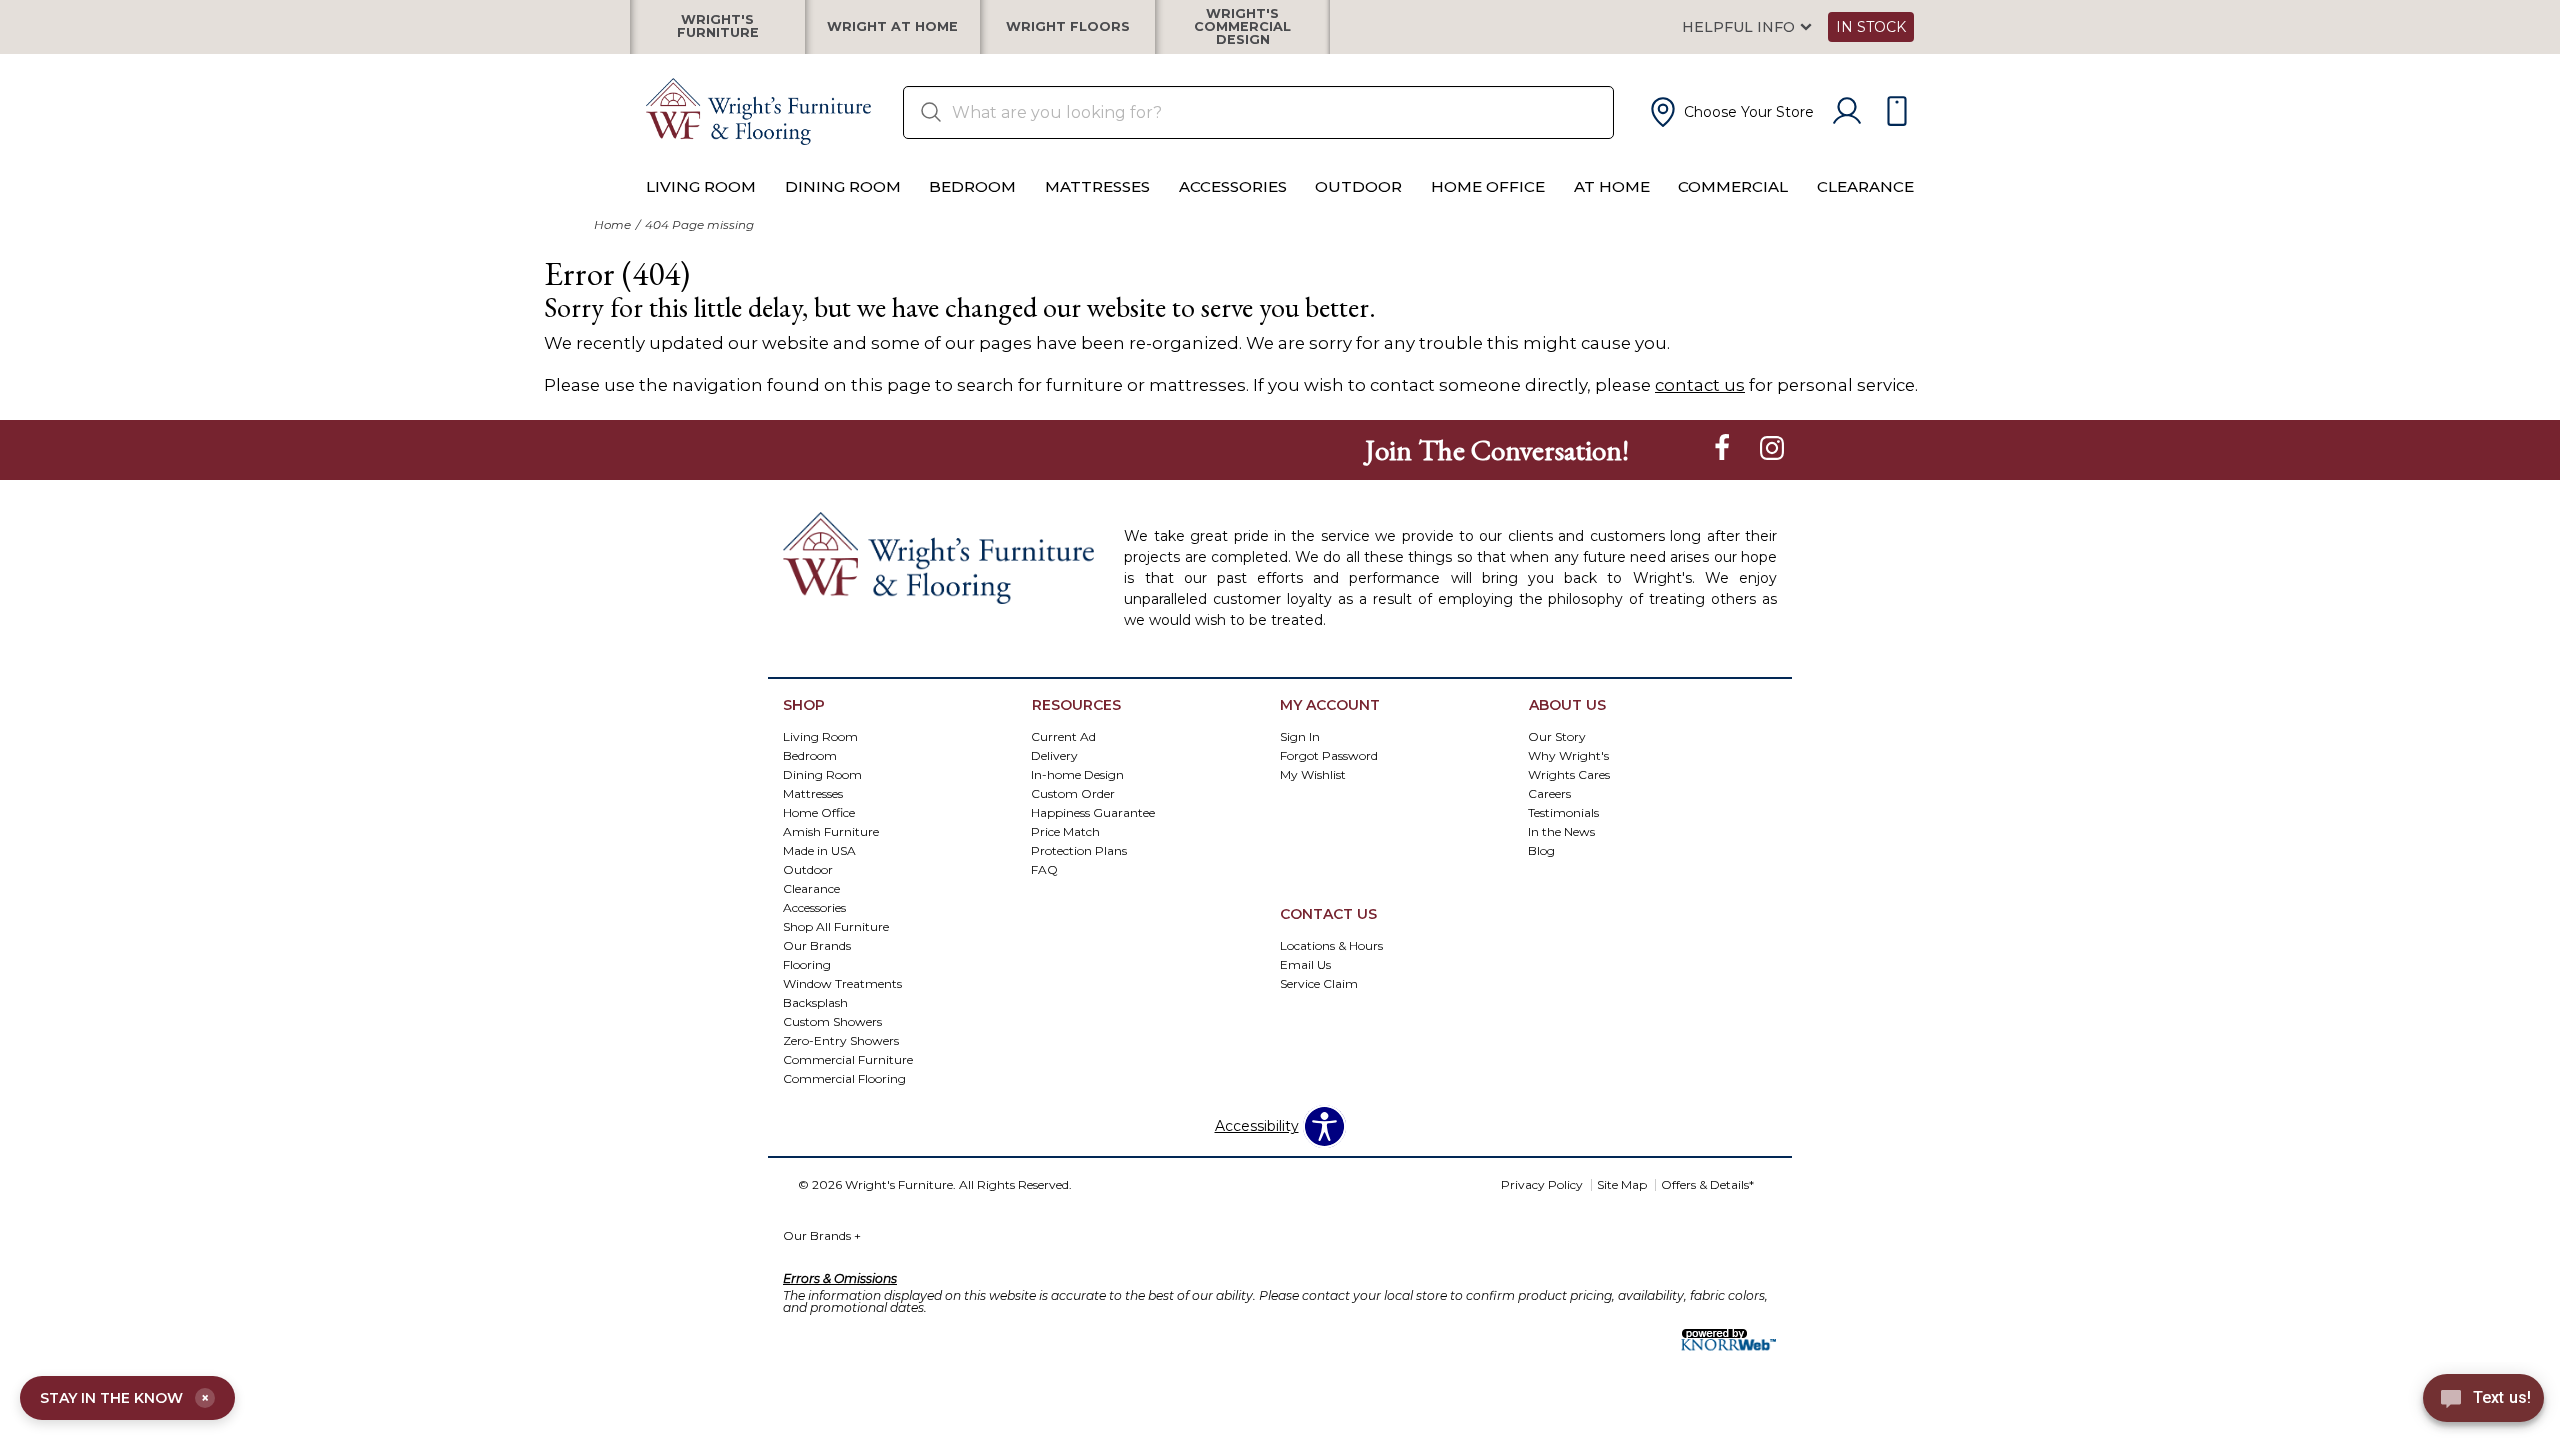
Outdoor (1358, 186)
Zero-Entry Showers (841, 1039)
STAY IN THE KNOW (124, 1398)
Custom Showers (832, 1020)
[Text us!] (2483, 1401)
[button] (1730, 112)
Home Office (1488, 186)
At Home (1612, 186)
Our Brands (822, 1235)
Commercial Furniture (848, 1058)
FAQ (1044, 869)
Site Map (1622, 1184)
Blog (1541, 850)
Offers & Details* (1707, 1184)
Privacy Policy (1542, 1184)
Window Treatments (842, 982)
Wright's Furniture (718, 27)
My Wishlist (1313, 774)
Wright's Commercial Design (1242, 27)
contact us (1700, 385)
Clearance (1865, 186)
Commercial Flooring (844, 1077)
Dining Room (843, 186)
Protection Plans (1079, 850)
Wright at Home (892, 27)
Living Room (701, 186)
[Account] (1847, 112)
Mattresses (1097, 186)
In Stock (1871, 27)
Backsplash (815, 1001)
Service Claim (1319, 983)
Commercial (1733, 186)
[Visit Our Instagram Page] (1772, 449)
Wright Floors (1068, 27)
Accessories (1233, 186)
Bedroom (972, 186)
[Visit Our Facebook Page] (1724, 449)
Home (612, 224)
